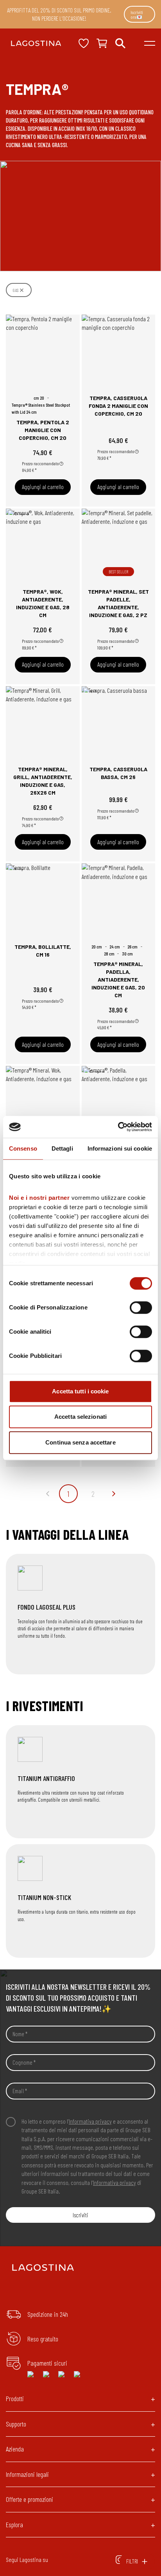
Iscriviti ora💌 (137, 14)
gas (15, 290)
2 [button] (93, 1494)
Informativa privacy (90, 2121)
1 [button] (68, 1494)
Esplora (14, 2524)
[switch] (141, 1308)
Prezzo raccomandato (40, 463)
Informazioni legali (27, 2474)
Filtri (132, 2561)
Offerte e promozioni (30, 2499)
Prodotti (15, 2398)
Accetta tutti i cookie (80, 1391)
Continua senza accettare (80, 1442)
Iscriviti (80, 2215)
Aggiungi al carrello (43, 487)
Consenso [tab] (23, 1148)
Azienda (15, 2449)
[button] (48, 1494)
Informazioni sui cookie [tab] (120, 1148)
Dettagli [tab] (62, 1148)
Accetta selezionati (80, 1417)
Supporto (16, 2424)
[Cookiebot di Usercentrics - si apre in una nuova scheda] (118, 1127)
